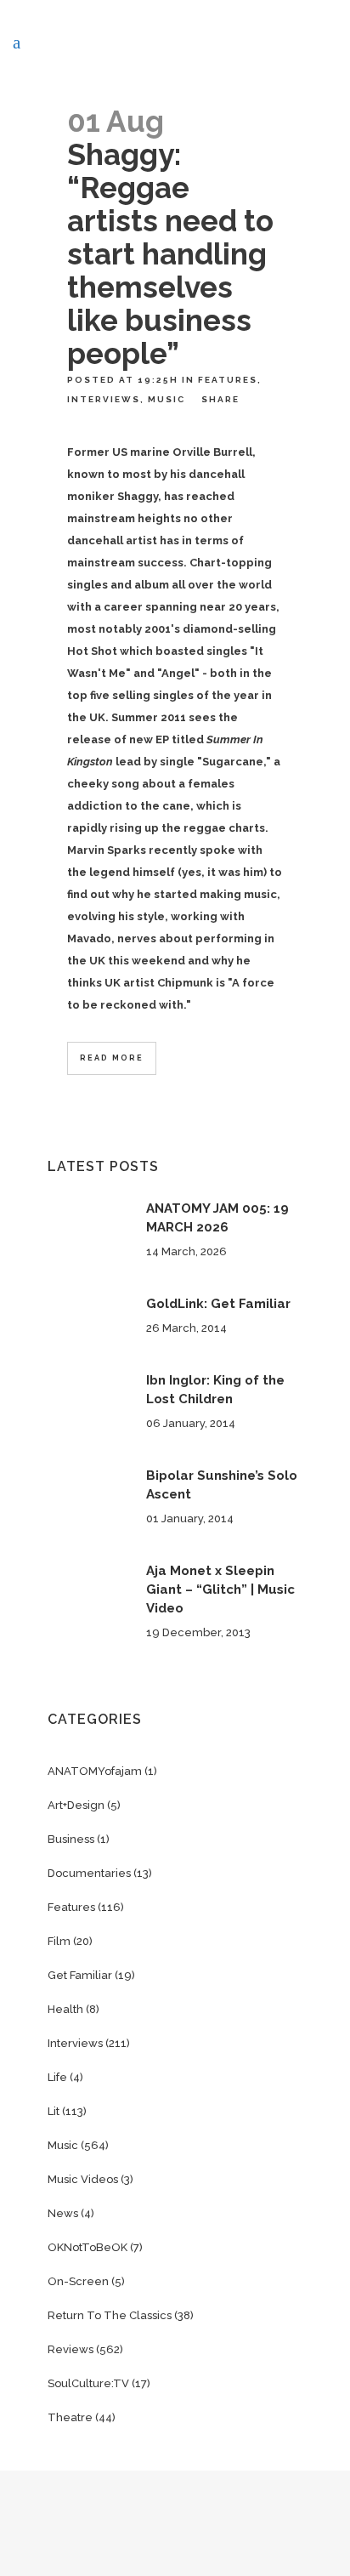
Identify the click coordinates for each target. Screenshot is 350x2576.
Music (167, 399)
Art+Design (76, 1805)
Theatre (70, 2417)
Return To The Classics (110, 2315)
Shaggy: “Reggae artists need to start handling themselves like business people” (170, 254)
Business (71, 1839)
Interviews (104, 399)
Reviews (71, 2349)
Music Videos (83, 2179)
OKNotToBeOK (87, 2247)
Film (59, 1941)
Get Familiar (80, 1975)
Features (228, 380)
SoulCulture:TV (88, 2383)
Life (57, 2077)
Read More (112, 1058)
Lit (54, 2111)
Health (65, 2009)
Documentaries (89, 1873)
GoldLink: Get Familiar (218, 1304)
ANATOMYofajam (95, 1771)
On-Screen (78, 2281)
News (63, 2213)
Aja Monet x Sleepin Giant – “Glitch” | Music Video (220, 1589)
